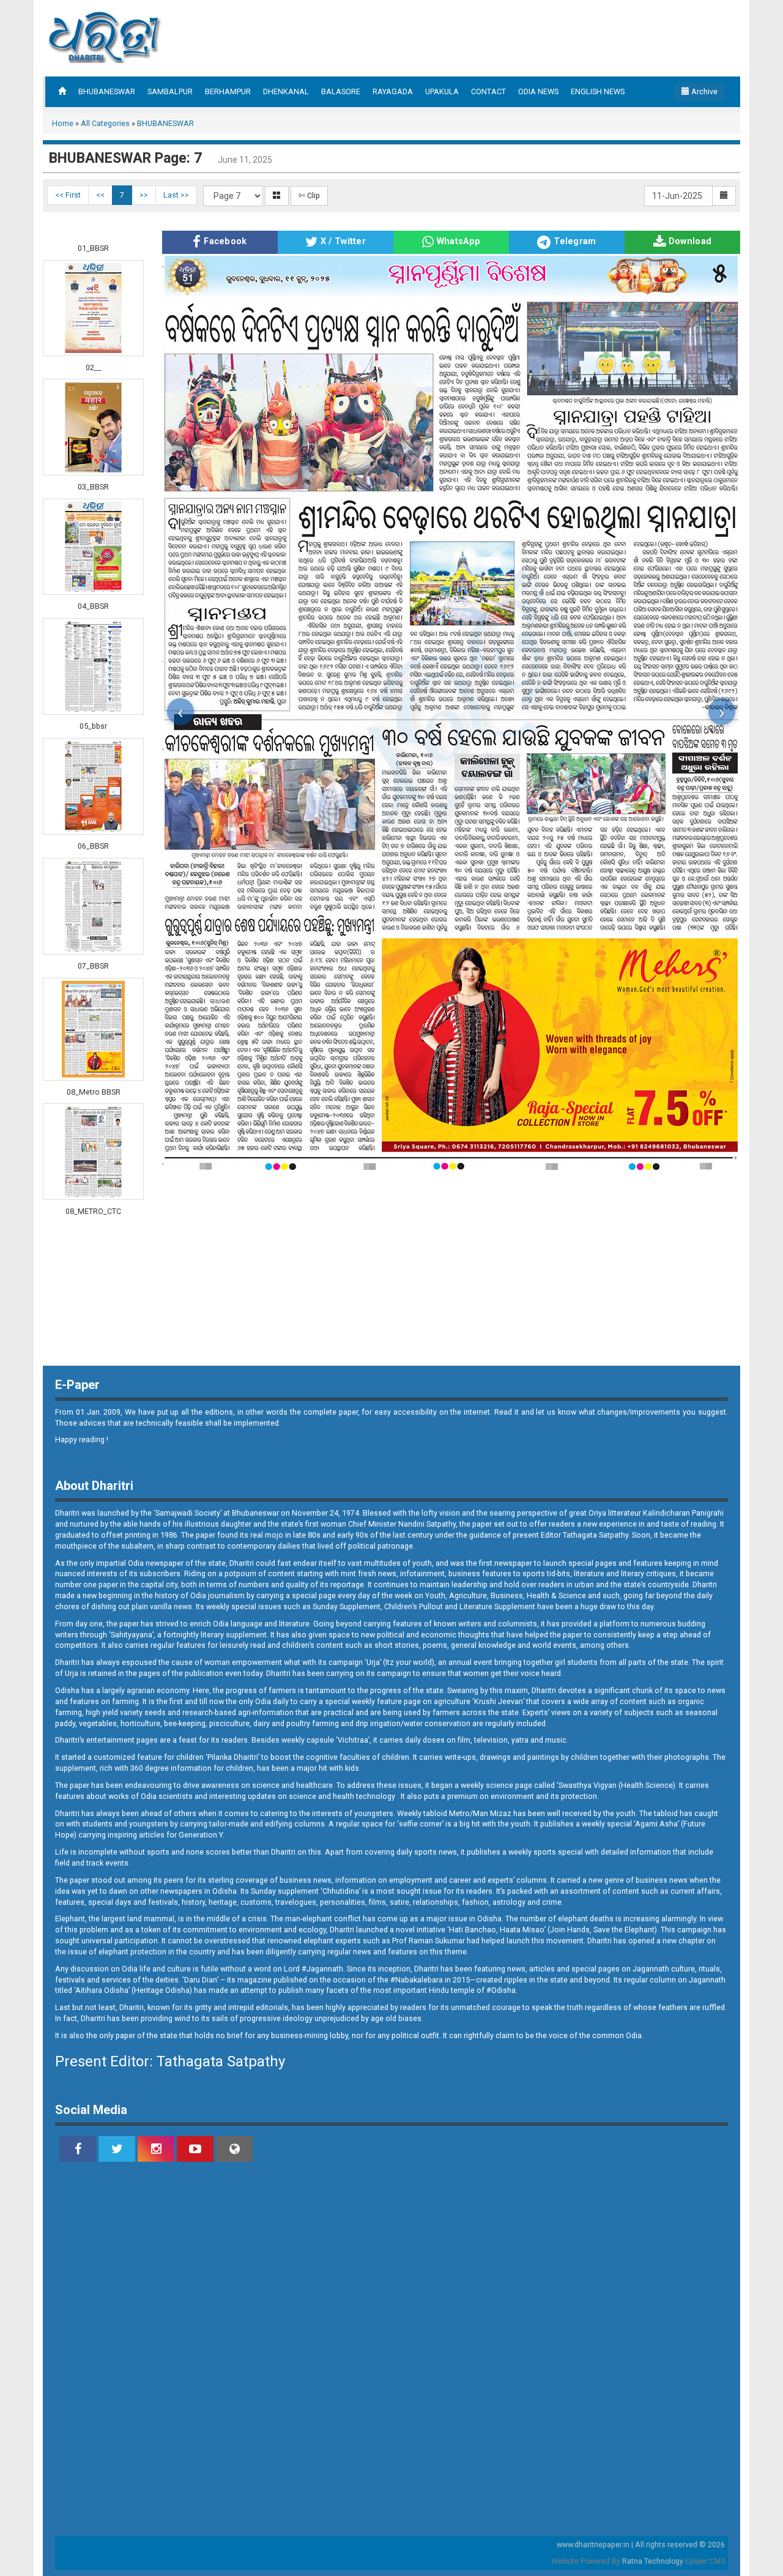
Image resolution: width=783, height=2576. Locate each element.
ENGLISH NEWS (598, 91)
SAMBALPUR (170, 91)
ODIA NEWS (538, 91)
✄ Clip (309, 195)
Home (63, 123)
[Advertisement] (504, 37)
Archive (703, 91)
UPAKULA (442, 91)
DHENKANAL (286, 91)
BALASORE (341, 91)
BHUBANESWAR (107, 91)
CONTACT (488, 91)
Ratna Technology (653, 2561)
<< (100, 195)
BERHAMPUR (228, 91)
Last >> (176, 195)
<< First (68, 195)
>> (144, 195)
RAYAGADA (393, 91)
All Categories (105, 123)
